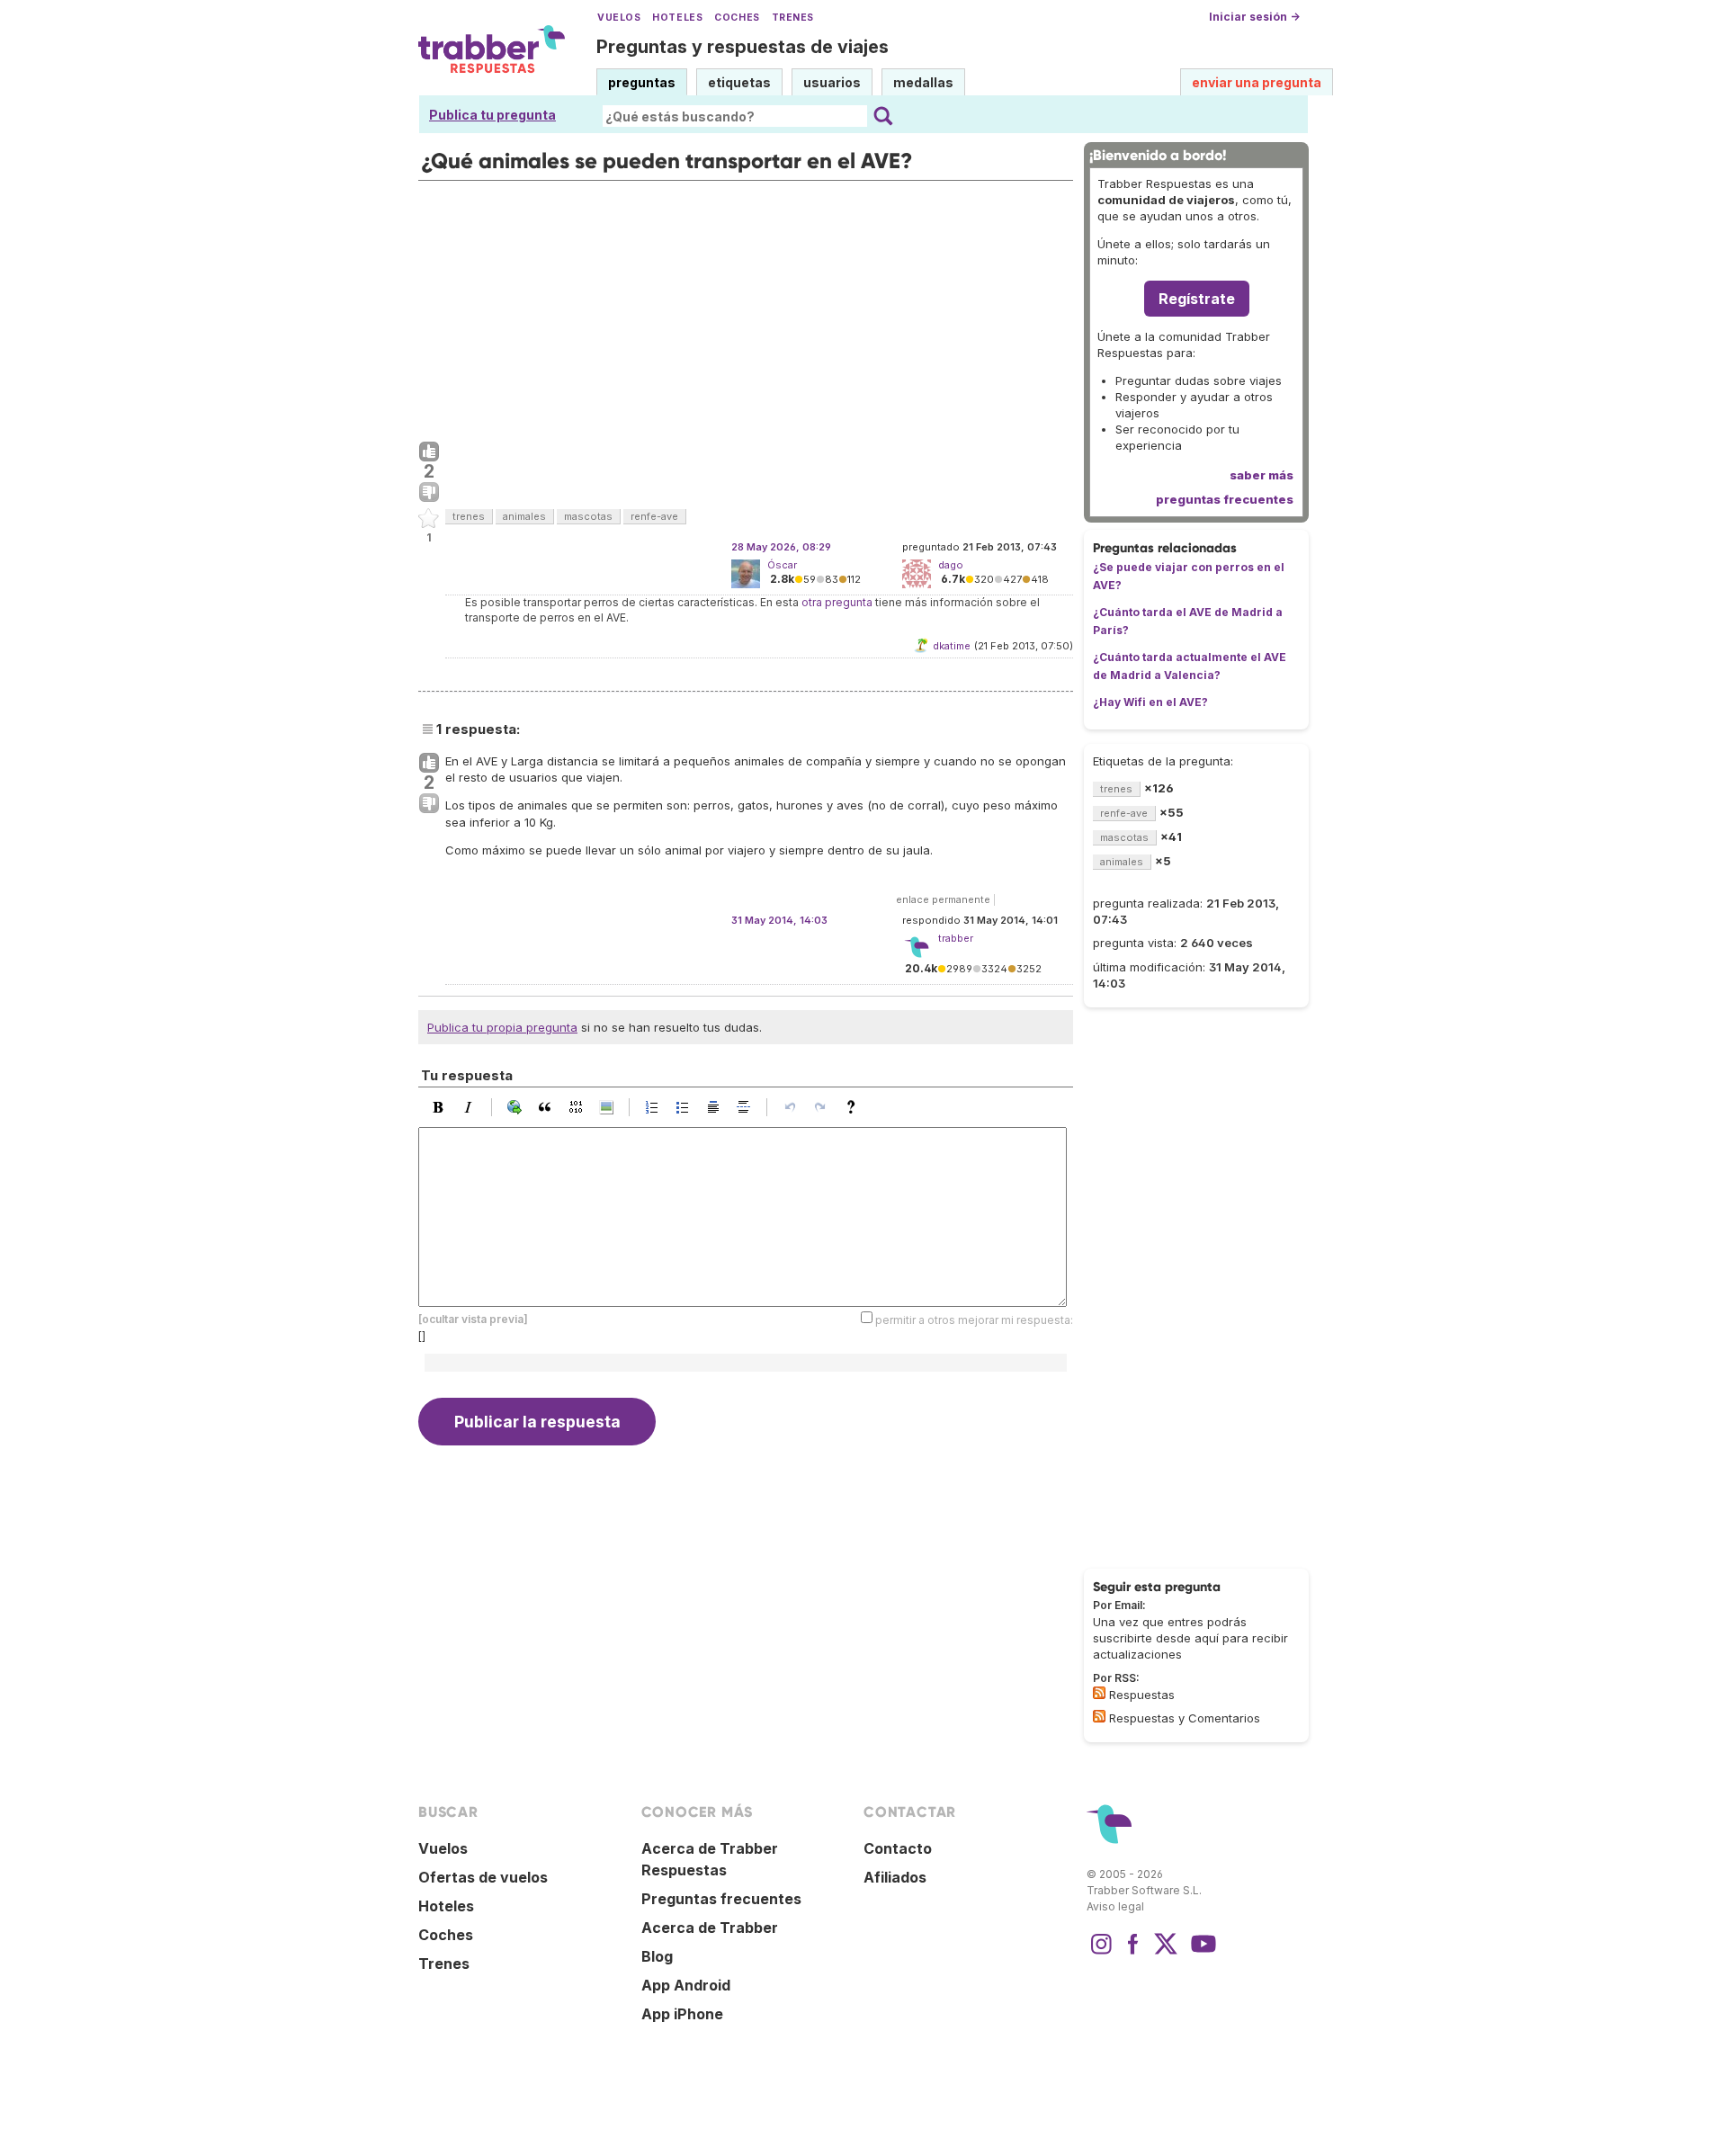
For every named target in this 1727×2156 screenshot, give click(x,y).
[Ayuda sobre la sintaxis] (855, 1107)
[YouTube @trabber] (1201, 1953)
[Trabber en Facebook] (1133, 1953)
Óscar (782, 565)
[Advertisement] (746, 307)
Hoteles (677, 18)
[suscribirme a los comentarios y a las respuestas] (1099, 1716)
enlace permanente (943, 899)
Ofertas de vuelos (483, 1877)
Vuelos (619, 18)
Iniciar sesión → (1254, 17)
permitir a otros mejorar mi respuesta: (974, 1320)
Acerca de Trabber (710, 1928)
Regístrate (1197, 299)
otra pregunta (837, 602)
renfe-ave (654, 516)
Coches (737, 18)
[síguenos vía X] (1166, 1953)
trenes (469, 516)
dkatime (952, 646)
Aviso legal (1115, 1906)
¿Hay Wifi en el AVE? (1150, 702)
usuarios (832, 82)
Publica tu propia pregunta (502, 1027)
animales (524, 516)
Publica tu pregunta (492, 115)
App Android (686, 1985)
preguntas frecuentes (1225, 499)
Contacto (898, 1848)
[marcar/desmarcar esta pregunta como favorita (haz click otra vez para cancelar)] (429, 519)
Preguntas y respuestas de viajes (743, 47)
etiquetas (739, 82)
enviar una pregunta (1257, 82)
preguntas (642, 82)
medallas (923, 82)
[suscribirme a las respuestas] (1099, 1693)
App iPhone (682, 2014)
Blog (657, 1956)
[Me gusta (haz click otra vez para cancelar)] (429, 452)
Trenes (793, 18)
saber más (1262, 475)
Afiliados (895, 1877)
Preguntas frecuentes (721, 1899)
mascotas (588, 516)
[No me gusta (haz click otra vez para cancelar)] (429, 493)
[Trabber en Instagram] (1101, 1953)
